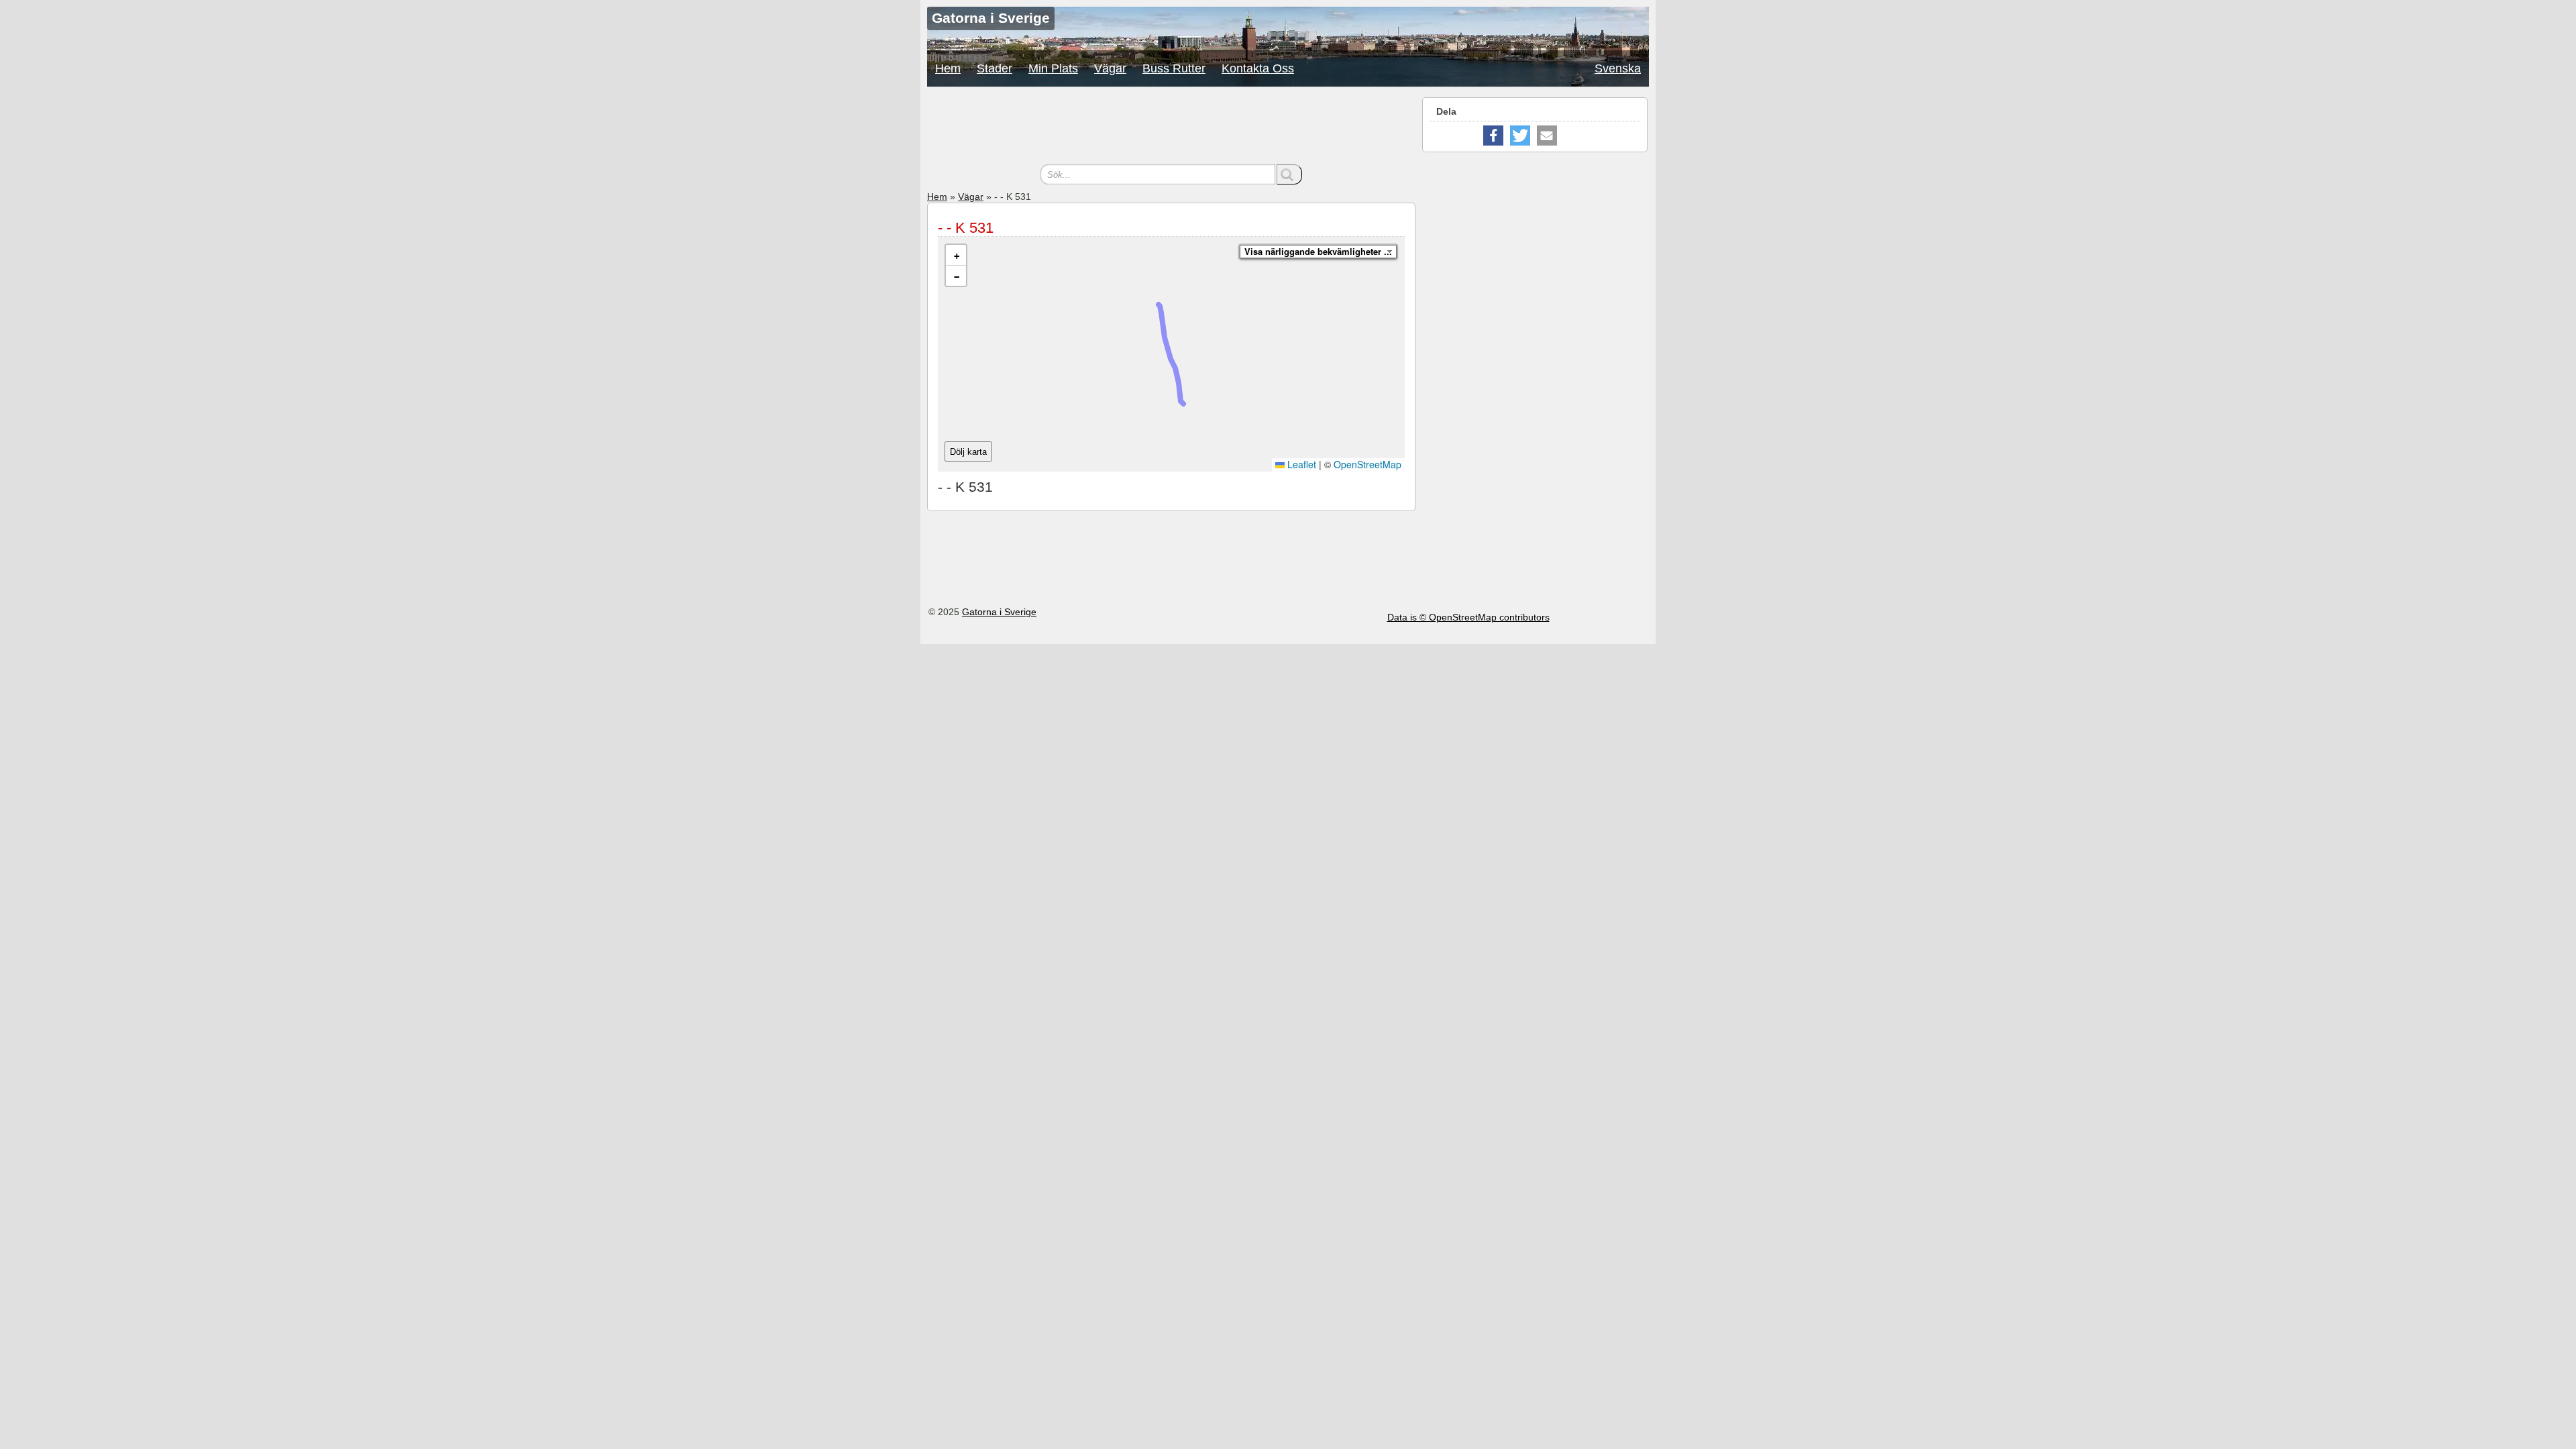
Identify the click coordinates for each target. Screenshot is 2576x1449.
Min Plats (1053, 68)
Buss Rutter (1174, 68)
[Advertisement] (1171, 127)
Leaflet (1300, 464)
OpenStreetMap (1367, 464)
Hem (948, 68)
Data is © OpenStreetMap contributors (1468, 617)
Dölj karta (968, 452)
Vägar (1110, 68)
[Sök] (1289, 174)
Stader (995, 68)
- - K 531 (966, 228)
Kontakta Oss (1258, 68)
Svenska (1618, 68)
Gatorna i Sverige (999, 612)
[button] (956, 255)
